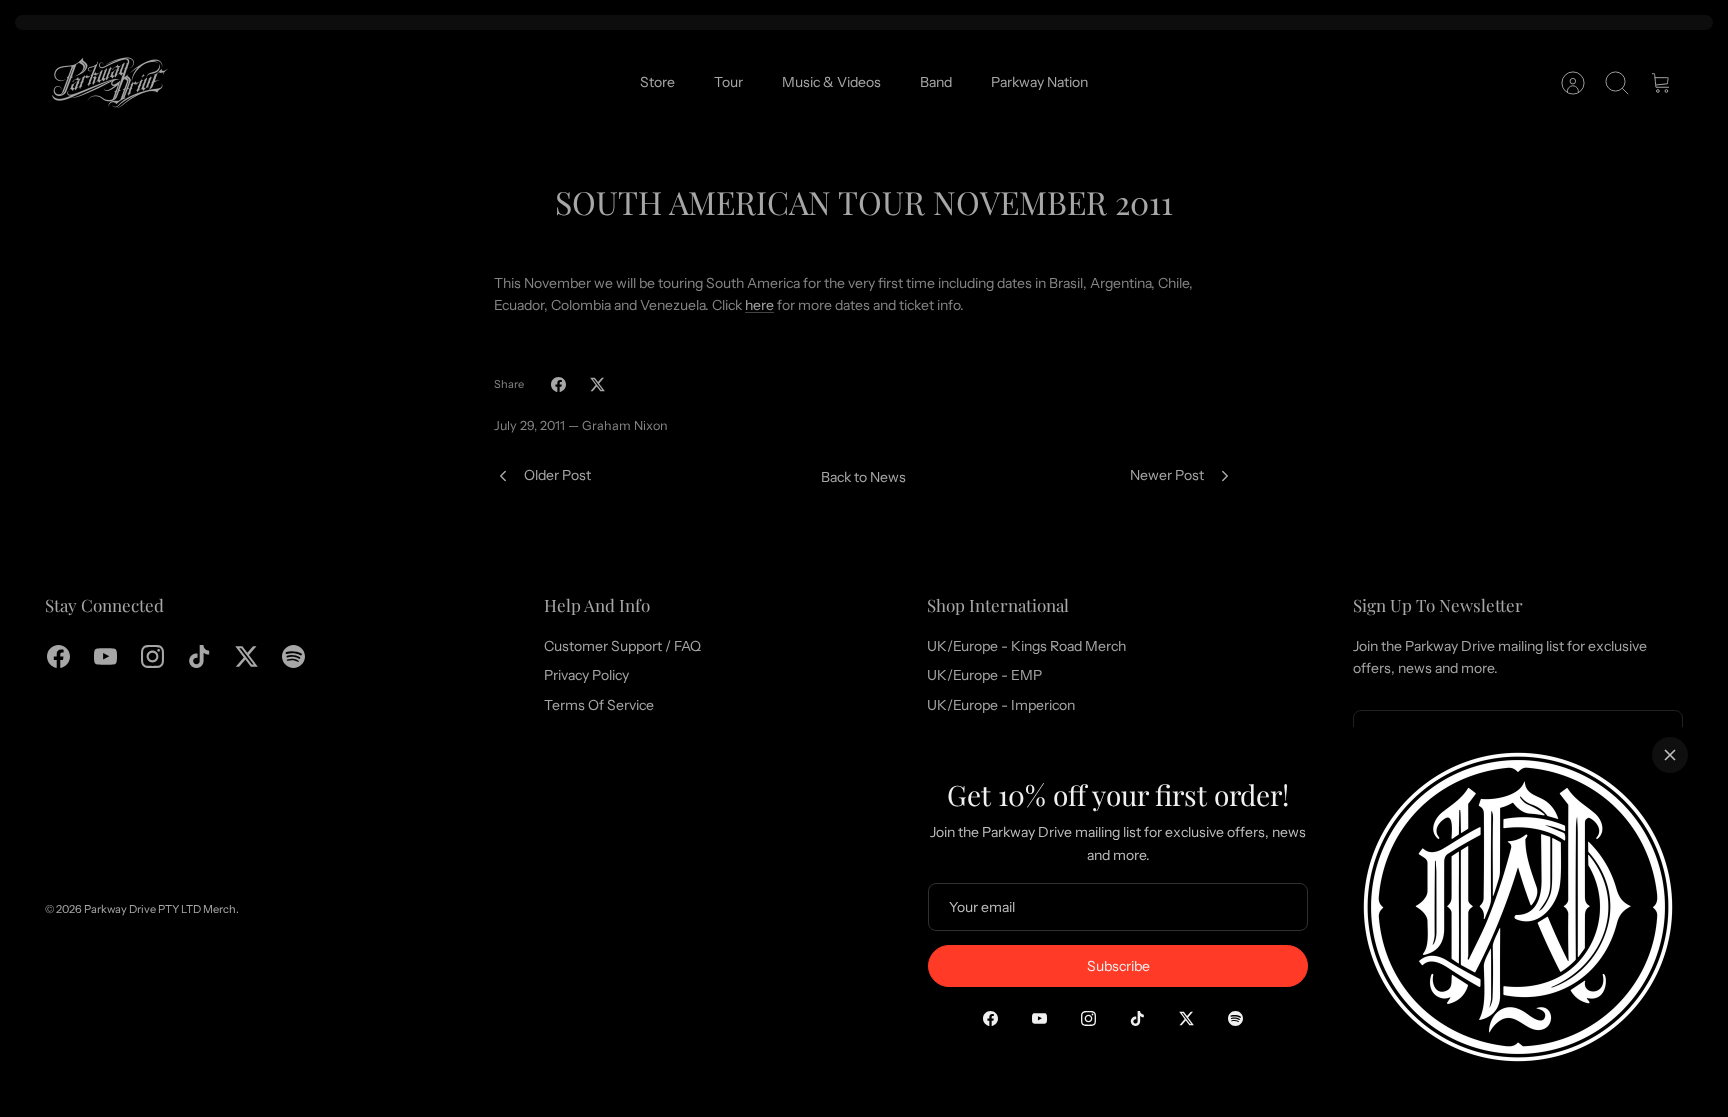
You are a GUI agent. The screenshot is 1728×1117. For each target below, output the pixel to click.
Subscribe (1118, 966)
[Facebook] (990, 1018)
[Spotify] (1235, 1018)
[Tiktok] (1137, 1018)
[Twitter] (1186, 1018)
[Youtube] (1039, 1018)
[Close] (1670, 755)
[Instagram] (1088, 1018)
